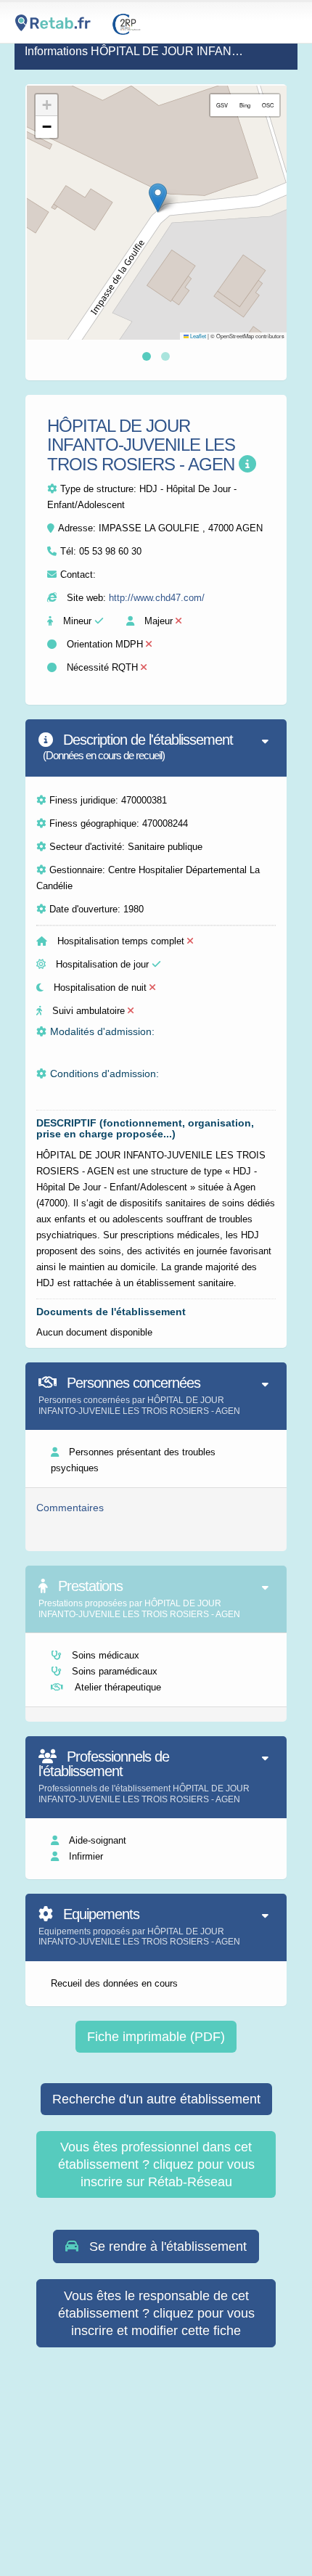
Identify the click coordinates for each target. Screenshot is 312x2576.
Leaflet (197, 336)
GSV (222, 105)
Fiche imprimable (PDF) (156, 2037)
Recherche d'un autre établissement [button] (156, 2099)
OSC (268, 105)
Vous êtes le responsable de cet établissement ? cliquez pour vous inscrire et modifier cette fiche (156, 2313)
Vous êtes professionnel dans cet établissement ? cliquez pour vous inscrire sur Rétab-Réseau (156, 2164)
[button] (158, 198)
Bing (245, 105)
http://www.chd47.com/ (157, 598)
